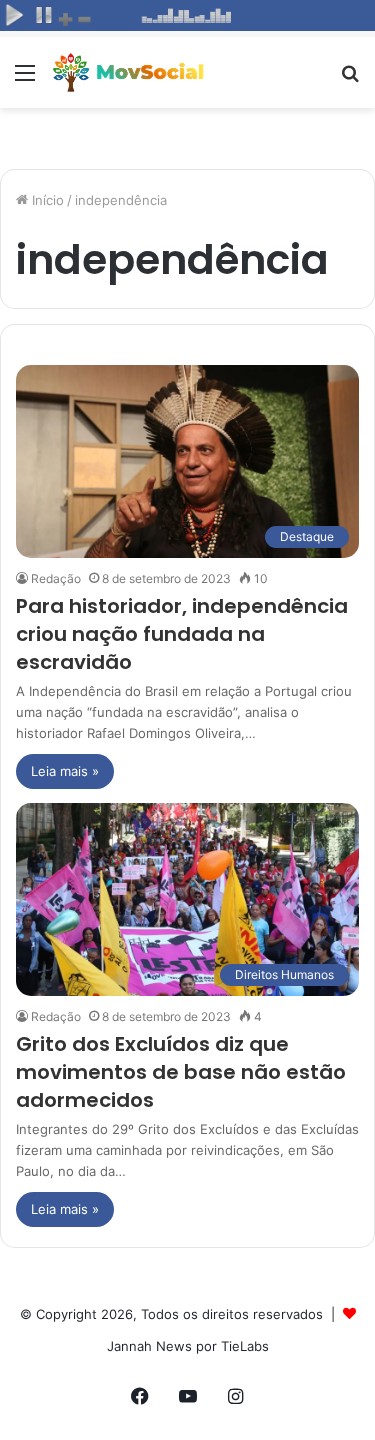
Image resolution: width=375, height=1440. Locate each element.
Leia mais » (65, 771)
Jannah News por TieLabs (188, 1346)
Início (46, 200)
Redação (56, 578)
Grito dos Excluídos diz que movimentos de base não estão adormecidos (181, 1072)
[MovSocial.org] (130, 72)
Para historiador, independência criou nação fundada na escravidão (182, 634)
